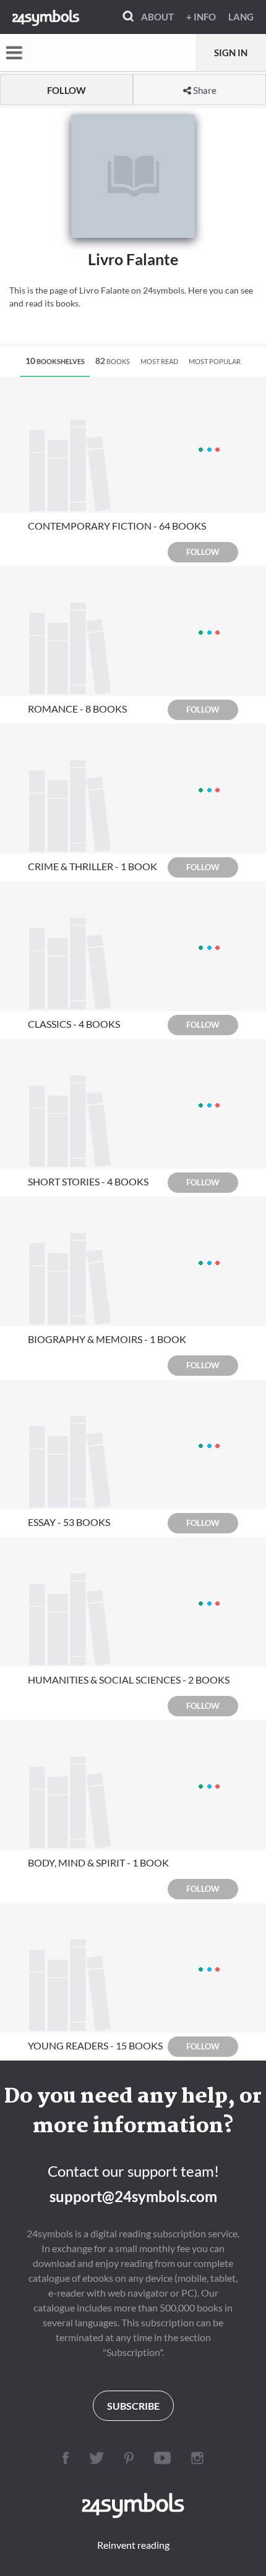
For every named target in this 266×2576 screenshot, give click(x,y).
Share (204, 90)
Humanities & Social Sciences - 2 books (129, 1680)
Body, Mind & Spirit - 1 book (98, 1862)
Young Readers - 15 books (95, 2045)
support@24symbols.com (133, 2196)
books (113, 361)
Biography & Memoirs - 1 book (107, 1339)
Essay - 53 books (69, 1522)
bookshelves (55, 361)
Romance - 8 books (77, 709)
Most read (159, 361)
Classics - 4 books (74, 1024)
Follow (66, 90)
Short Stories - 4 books (88, 1181)
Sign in (231, 53)
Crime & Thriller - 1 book (92, 866)
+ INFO (201, 17)
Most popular (215, 361)
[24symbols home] (46, 17)
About (157, 17)
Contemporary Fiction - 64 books (117, 526)
